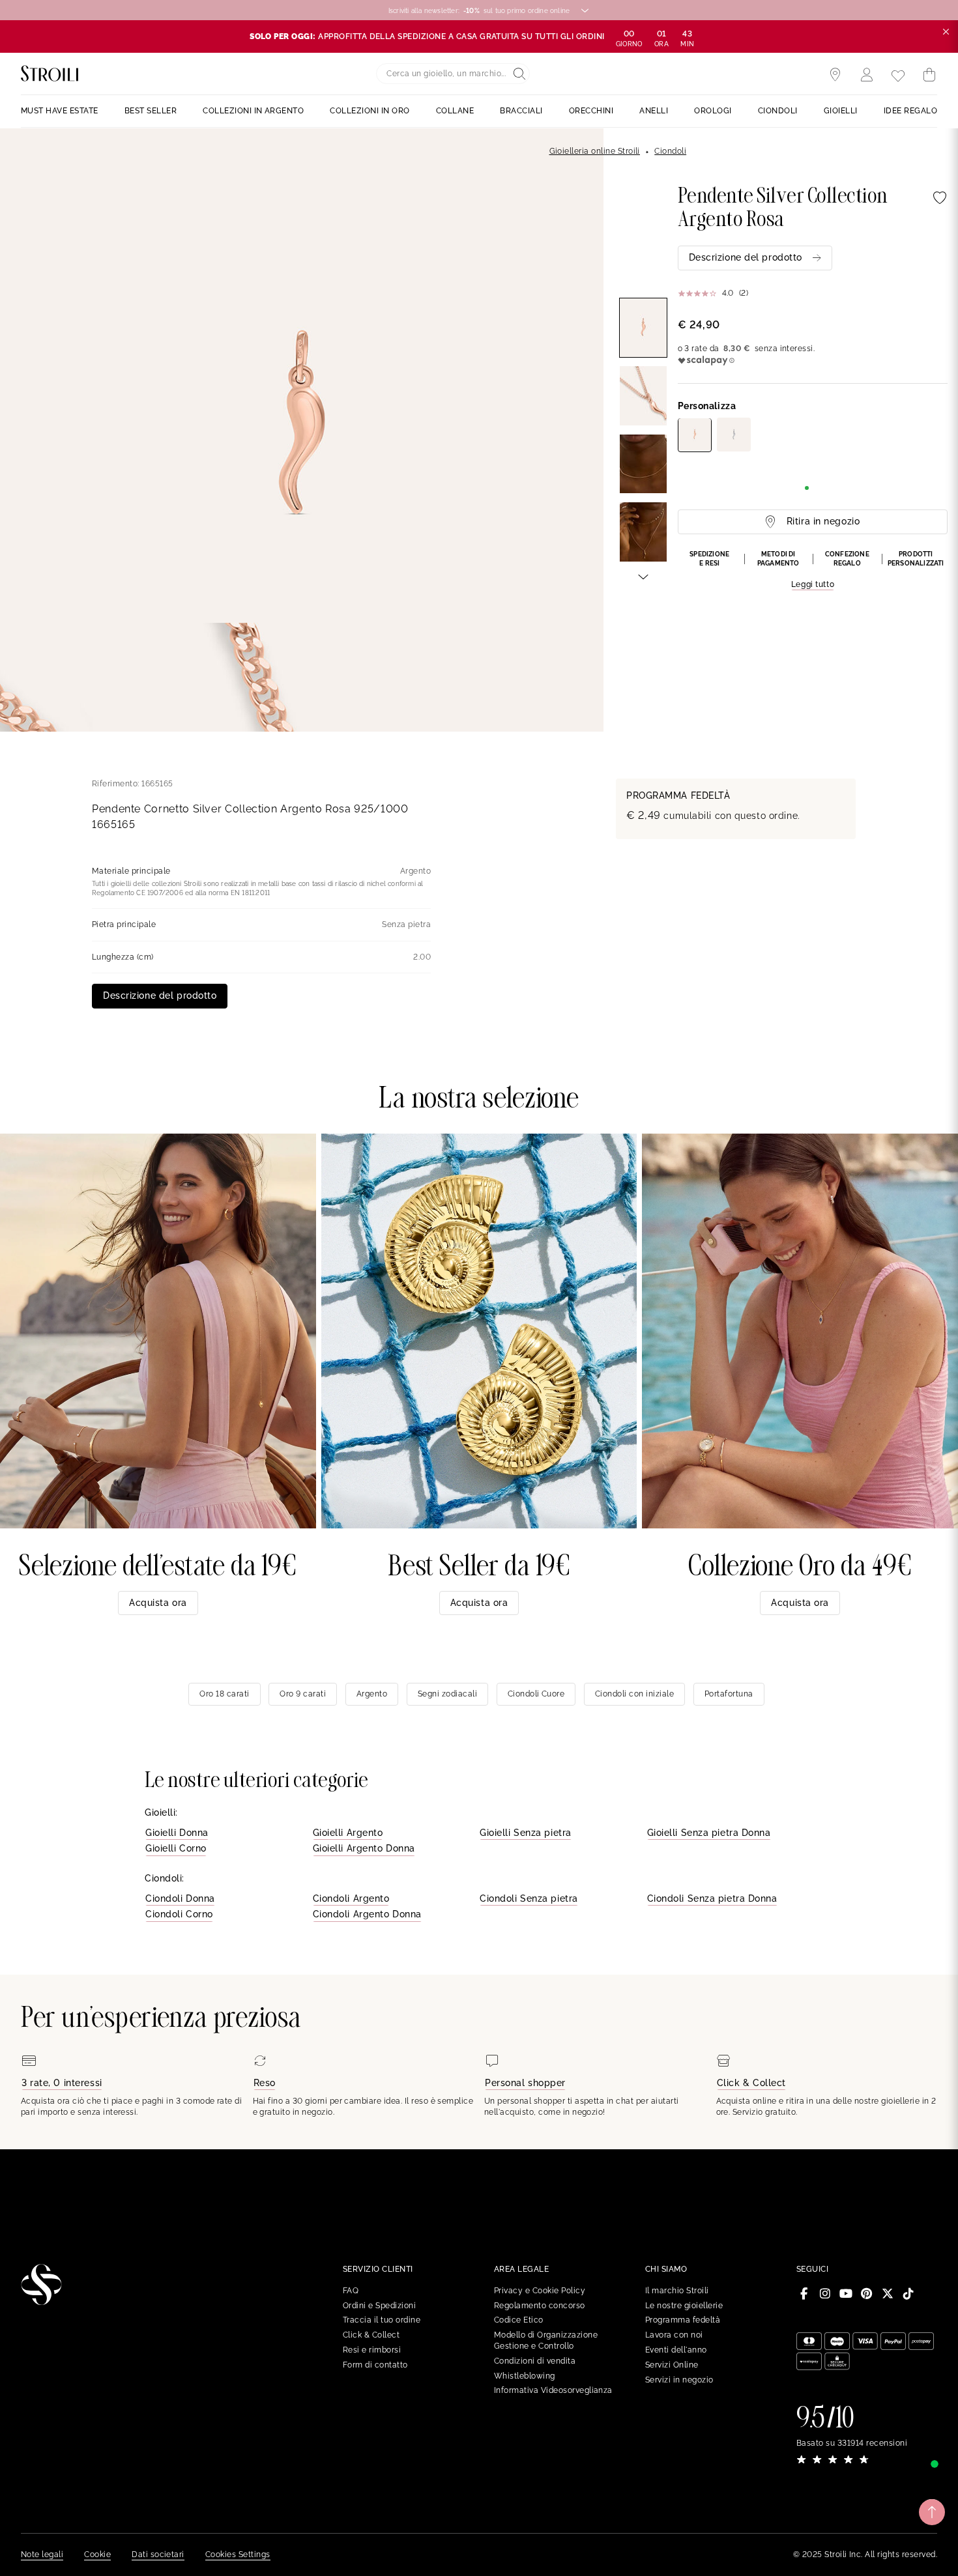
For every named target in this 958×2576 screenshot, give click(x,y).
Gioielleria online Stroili (595, 151)
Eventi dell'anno (676, 2350)
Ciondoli (670, 151)
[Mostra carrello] (929, 75)
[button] (813, 571)
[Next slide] (643, 576)
